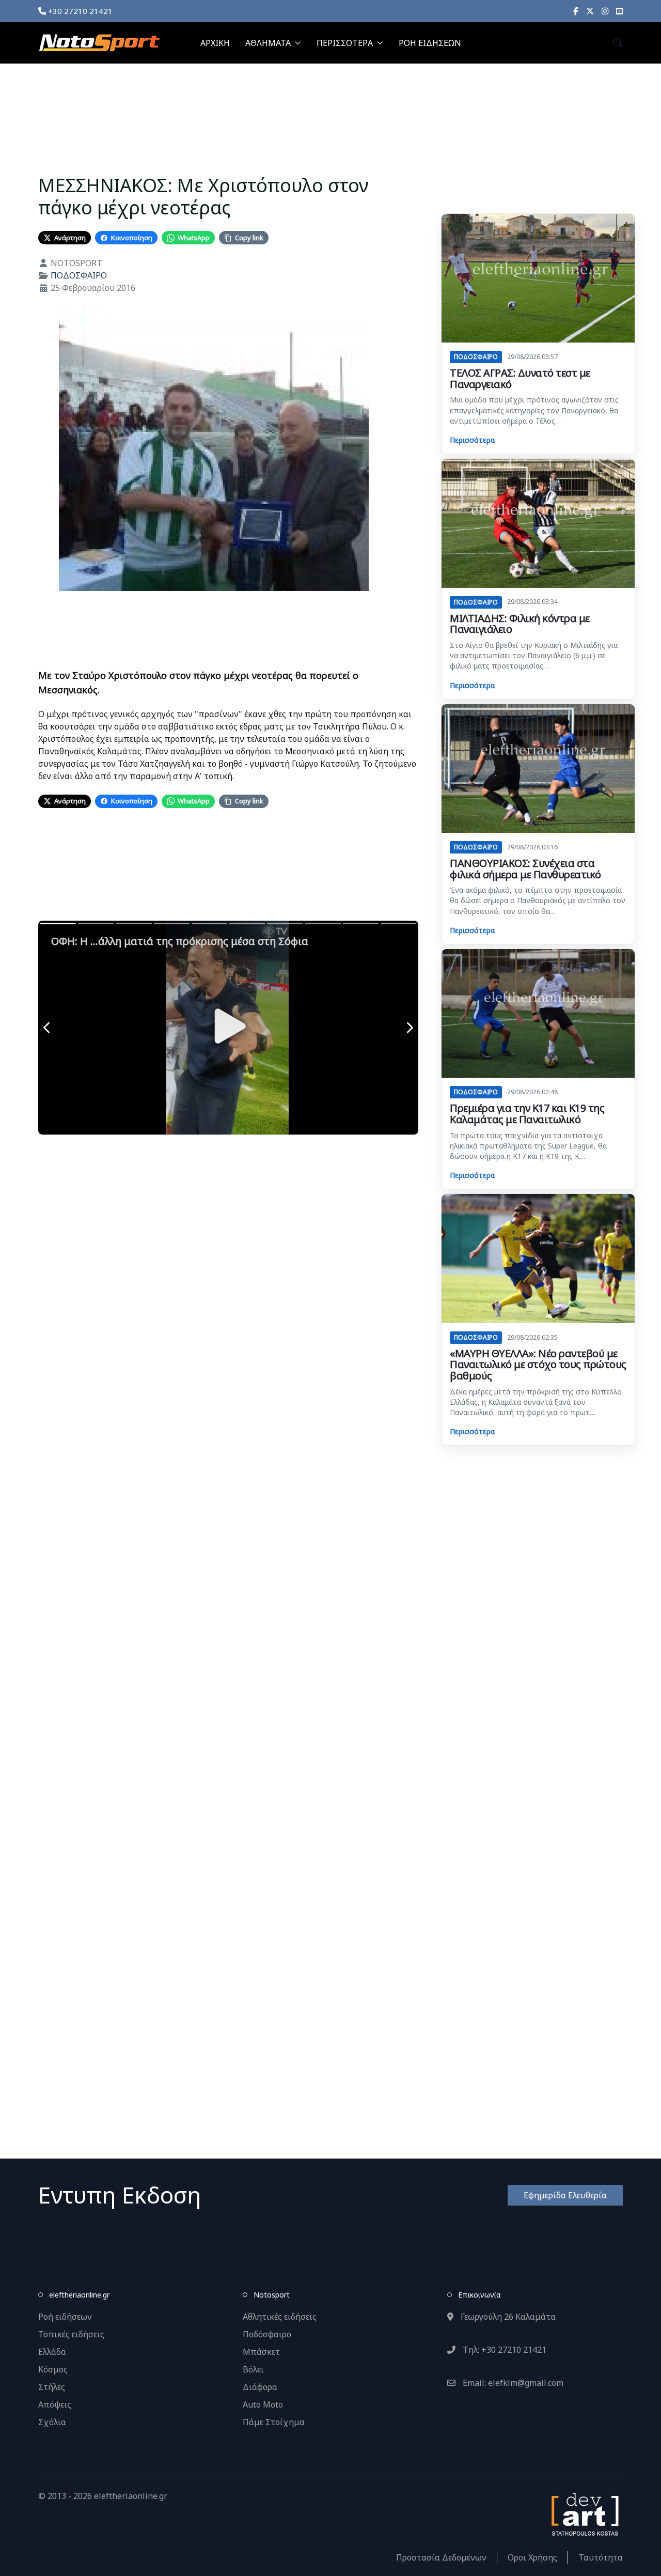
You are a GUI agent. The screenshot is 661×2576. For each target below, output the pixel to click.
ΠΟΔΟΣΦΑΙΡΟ (79, 275)
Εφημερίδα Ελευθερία (565, 2195)
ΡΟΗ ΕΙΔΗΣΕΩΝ (430, 43)
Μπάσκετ (261, 2352)
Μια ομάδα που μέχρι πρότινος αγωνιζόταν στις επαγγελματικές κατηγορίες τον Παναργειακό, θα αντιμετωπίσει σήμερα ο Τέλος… (534, 410)
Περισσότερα (472, 440)
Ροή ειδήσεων (65, 2317)
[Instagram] (605, 11)
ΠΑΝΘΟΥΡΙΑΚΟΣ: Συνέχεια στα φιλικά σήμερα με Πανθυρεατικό (525, 869)
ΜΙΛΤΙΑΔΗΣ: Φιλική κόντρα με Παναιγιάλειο (520, 624)
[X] (590, 11)
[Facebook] (576, 11)
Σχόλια (52, 2422)
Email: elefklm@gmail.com (512, 2383)
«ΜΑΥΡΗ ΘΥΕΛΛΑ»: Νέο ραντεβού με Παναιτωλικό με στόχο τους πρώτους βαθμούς (538, 1364)
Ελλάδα (52, 2352)
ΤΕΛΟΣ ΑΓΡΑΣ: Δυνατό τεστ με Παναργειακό (520, 378)
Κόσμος (53, 2369)
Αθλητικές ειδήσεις (280, 2317)
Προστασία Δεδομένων (441, 2557)
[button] (618, 43)
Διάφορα (260, 2387)
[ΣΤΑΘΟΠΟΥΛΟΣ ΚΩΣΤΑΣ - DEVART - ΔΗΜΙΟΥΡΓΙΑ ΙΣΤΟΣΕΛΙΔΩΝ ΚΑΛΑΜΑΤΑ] (584, 2513)
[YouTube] (619, 11)
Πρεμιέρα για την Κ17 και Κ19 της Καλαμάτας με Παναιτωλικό (527, 1114)
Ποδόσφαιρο (267, 2334)
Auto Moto (263, 2404)
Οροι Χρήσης (532, 2557)
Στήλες (52, 2387)
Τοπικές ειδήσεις (71, 2334)
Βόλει (253, 2369)
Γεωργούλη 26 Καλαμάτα (507, 2317)
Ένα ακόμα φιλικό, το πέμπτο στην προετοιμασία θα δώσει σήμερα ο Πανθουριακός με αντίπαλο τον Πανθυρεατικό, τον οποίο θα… (538, 901)
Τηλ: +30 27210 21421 (503, 2350)
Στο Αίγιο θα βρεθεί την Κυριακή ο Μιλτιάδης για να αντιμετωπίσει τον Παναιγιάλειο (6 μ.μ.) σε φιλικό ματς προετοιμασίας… (534, 656)
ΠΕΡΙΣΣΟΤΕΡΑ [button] (345, 43)
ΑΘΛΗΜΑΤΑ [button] (268, 43)
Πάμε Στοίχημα (274, 2422)
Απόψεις (55, 2404)
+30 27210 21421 (79, 11)
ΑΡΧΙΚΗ (215, 43)
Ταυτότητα (601, 2557)
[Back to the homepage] (99, 43)
